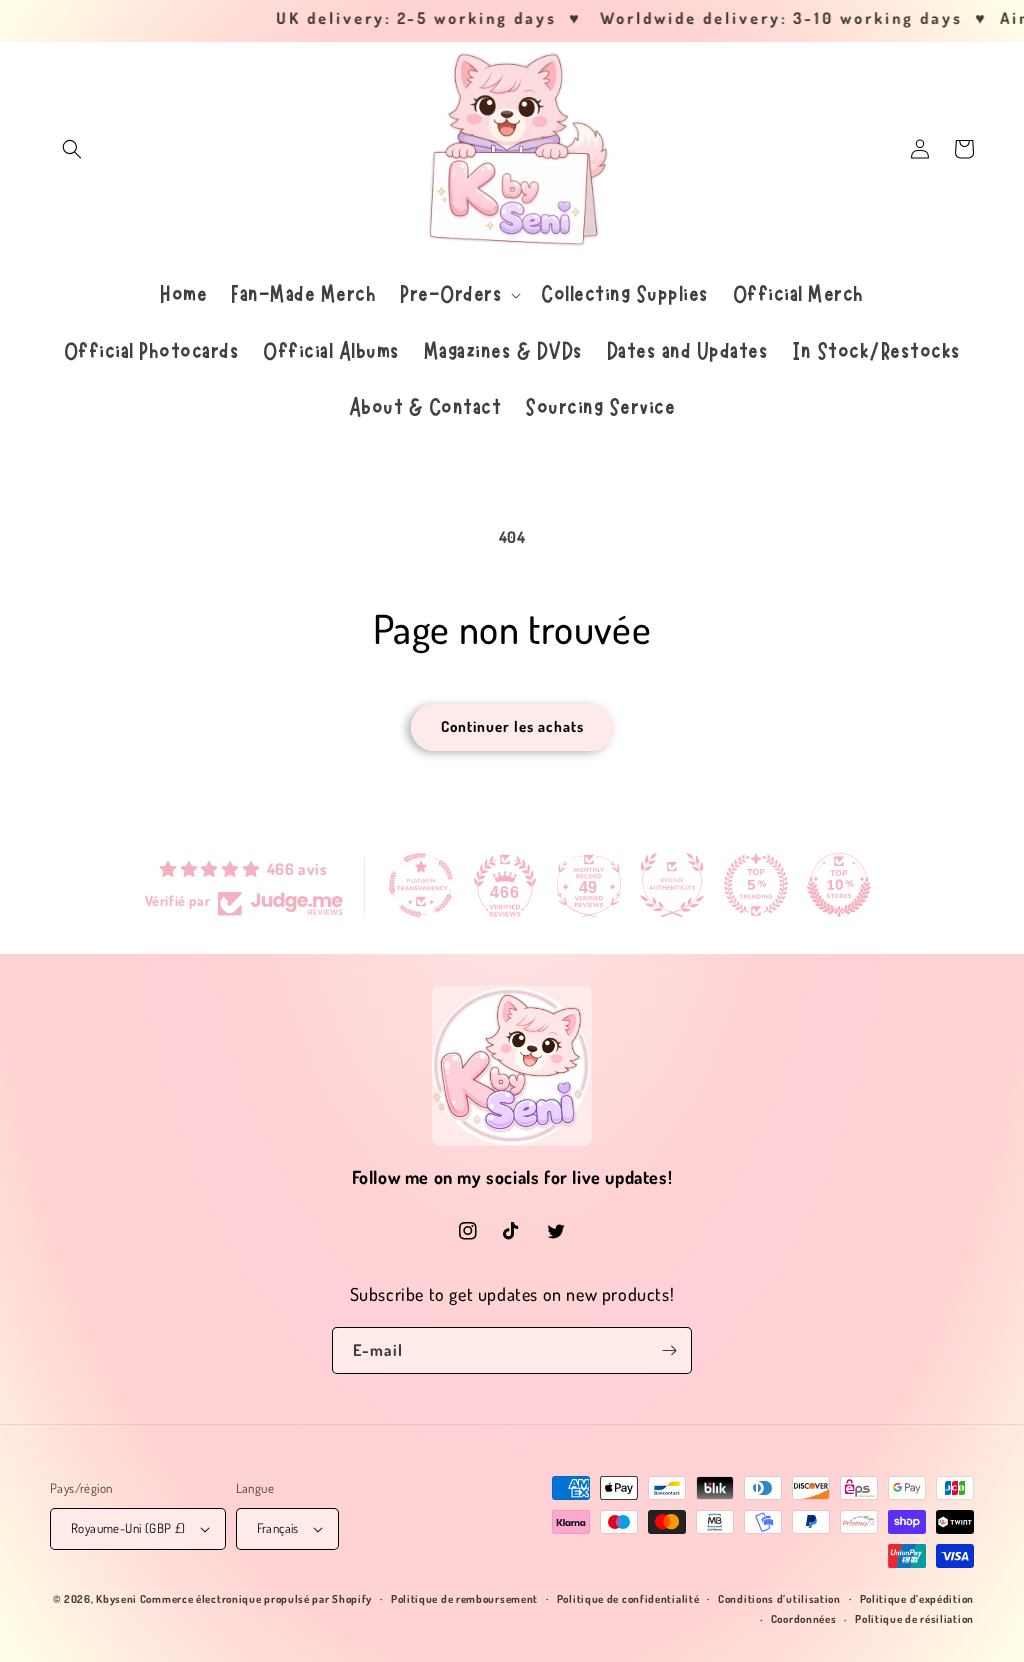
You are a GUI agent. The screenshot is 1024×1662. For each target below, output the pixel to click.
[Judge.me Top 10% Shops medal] (839, 885)
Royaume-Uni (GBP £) (128, 1528)
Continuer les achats (512, 726)
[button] (72, 149)
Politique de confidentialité (628, 1599)
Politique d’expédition (917, 1599)
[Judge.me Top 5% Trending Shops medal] (756, 885)
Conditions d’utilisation (779, 1599)
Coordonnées (804, 1619)
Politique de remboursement (464, 1599)
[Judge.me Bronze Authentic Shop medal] (672, 885)
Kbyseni (116, 1599)
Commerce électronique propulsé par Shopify (256, 1599)
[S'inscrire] (669, 1350)
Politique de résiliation (914, 1619)
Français (278, 1528)
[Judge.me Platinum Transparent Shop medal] (421, 885)
